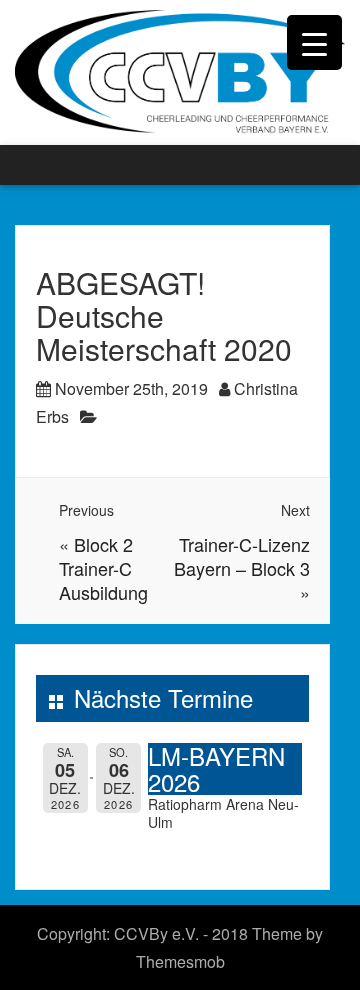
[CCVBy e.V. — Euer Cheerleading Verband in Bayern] (180, 70)
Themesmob (180, 961)
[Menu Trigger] (314, 42)
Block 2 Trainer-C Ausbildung (103, 568)
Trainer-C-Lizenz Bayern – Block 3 (242, 556)
